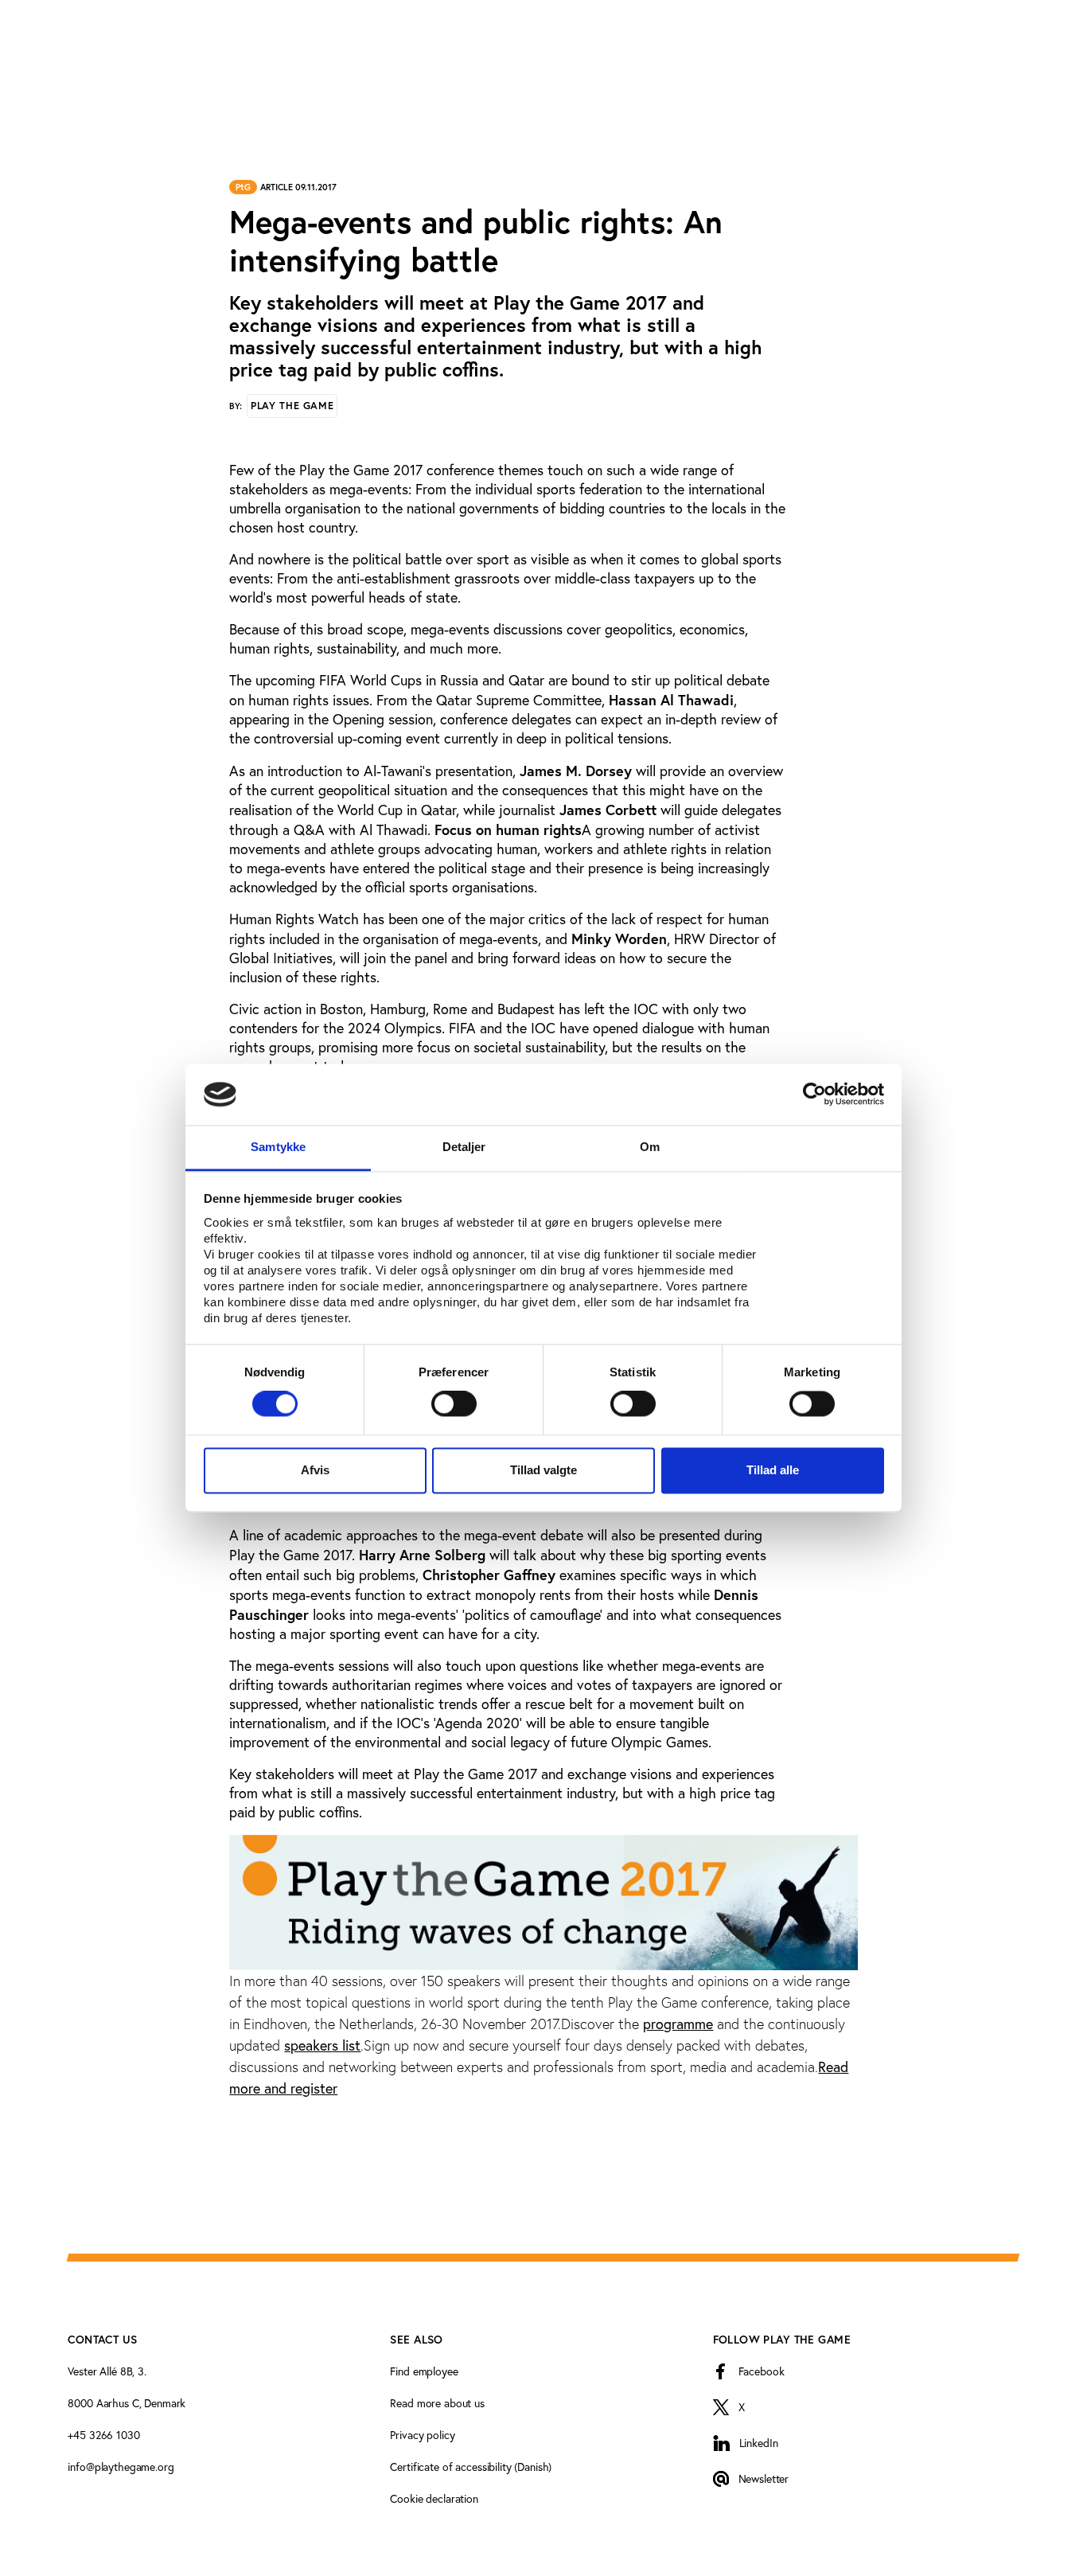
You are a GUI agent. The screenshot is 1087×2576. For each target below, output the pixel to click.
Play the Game (292, 406)
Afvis (315, 1470)
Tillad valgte (543, 1470)
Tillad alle (773, 1470)
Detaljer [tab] (464, 1147)
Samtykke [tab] (278, 1147)
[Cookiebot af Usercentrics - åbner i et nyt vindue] (814, 1095)
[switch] (454, 1404)
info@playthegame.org (121, 2467)
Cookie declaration (434, 2499)
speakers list (322, 2045)
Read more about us (437, 2403)
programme (678, 2024)
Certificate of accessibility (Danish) (471, 2467)
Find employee (424, 2371)
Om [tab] (650, 1147)
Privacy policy (422, 2435)
